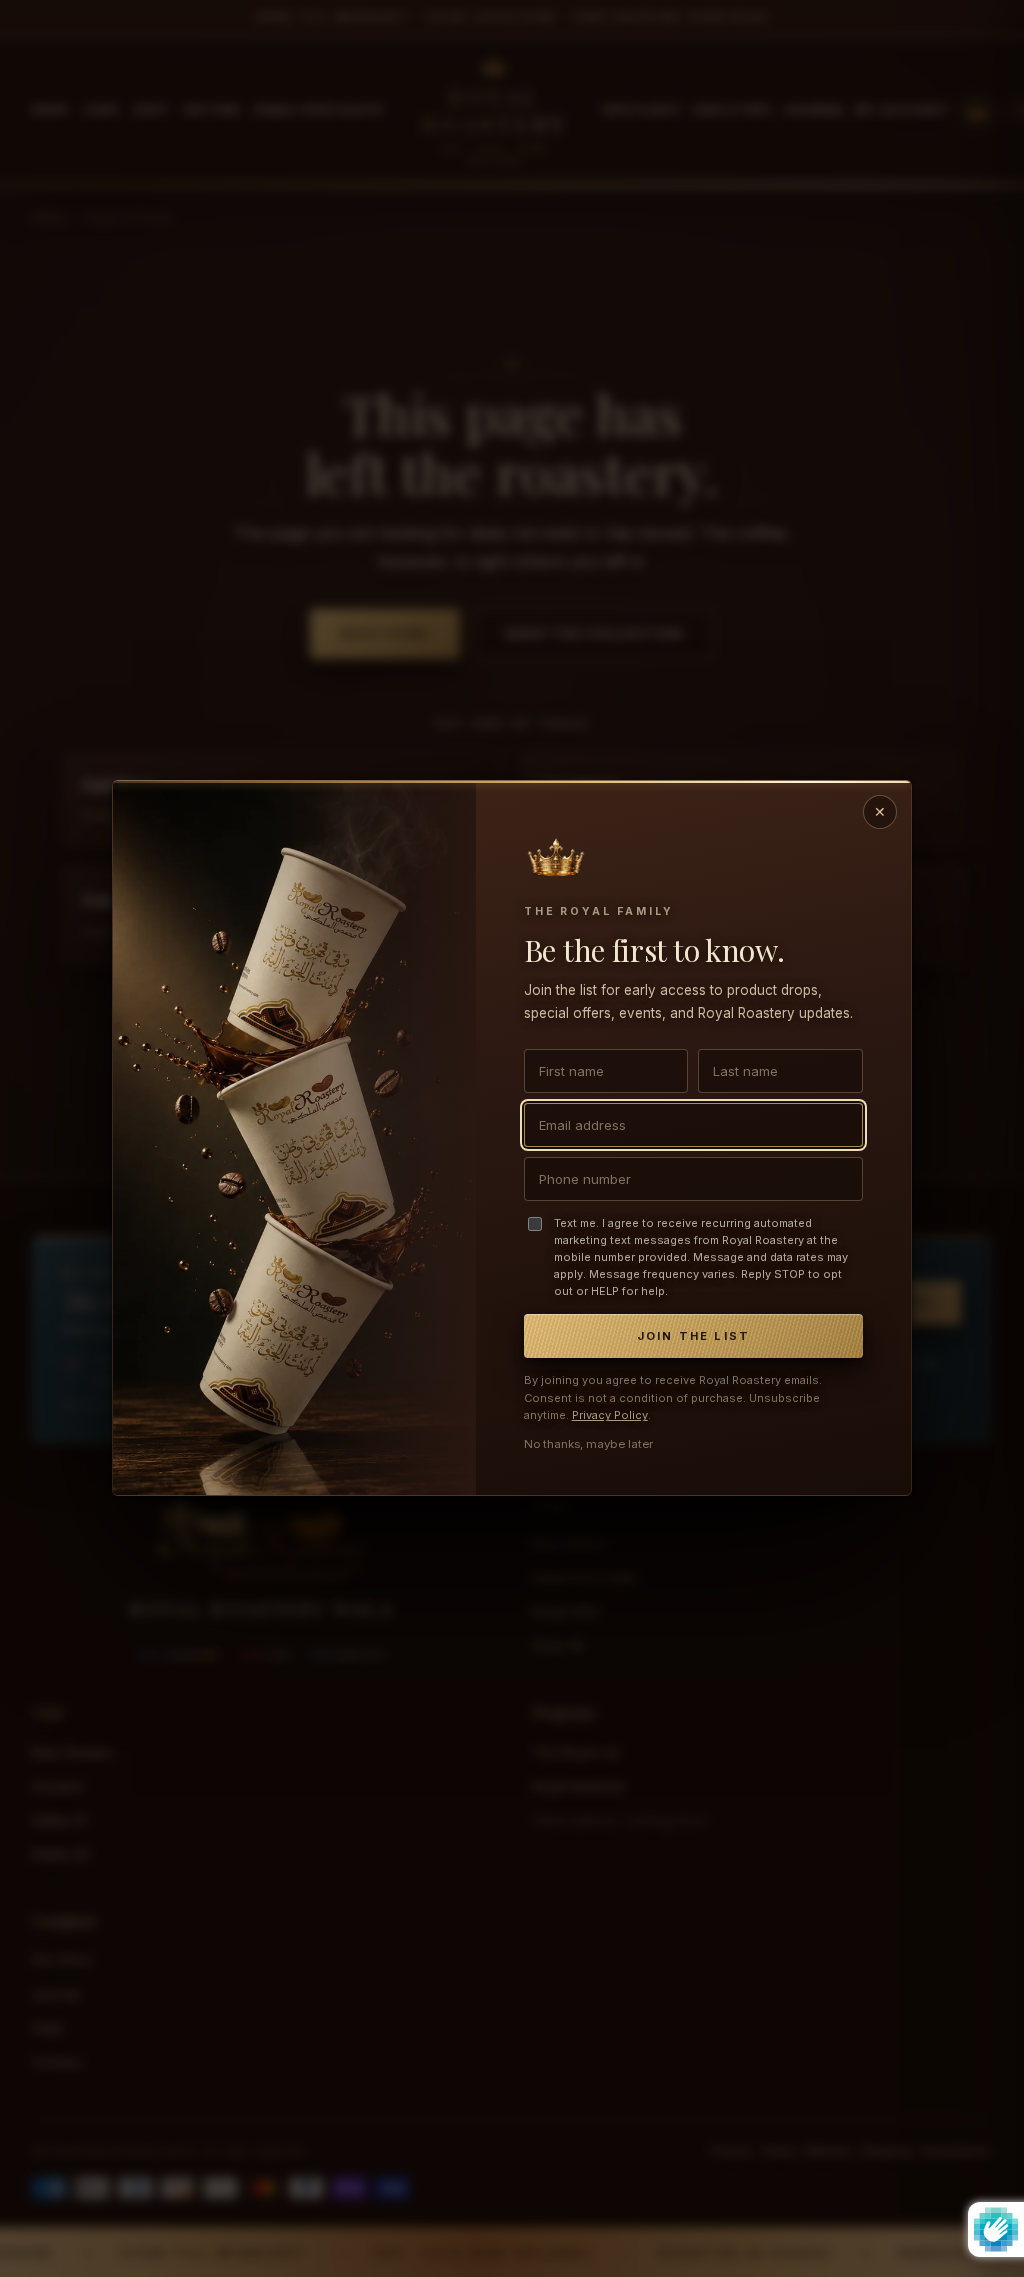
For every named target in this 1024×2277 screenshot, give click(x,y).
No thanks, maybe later (588, 1445)
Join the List (694, 1337)
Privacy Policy (610, 1416)
